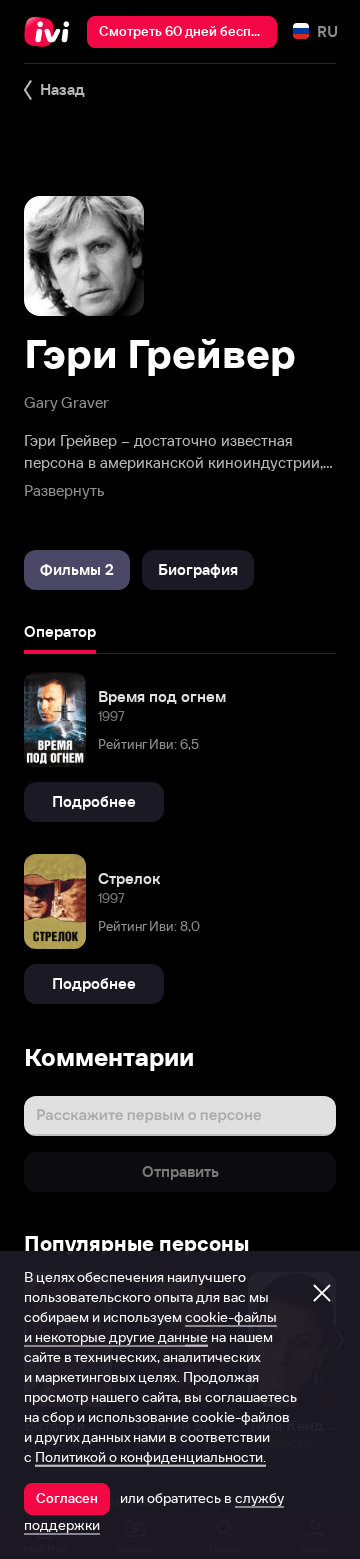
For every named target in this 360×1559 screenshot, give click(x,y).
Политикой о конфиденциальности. (150, 1457)
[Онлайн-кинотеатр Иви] (51, 32)
